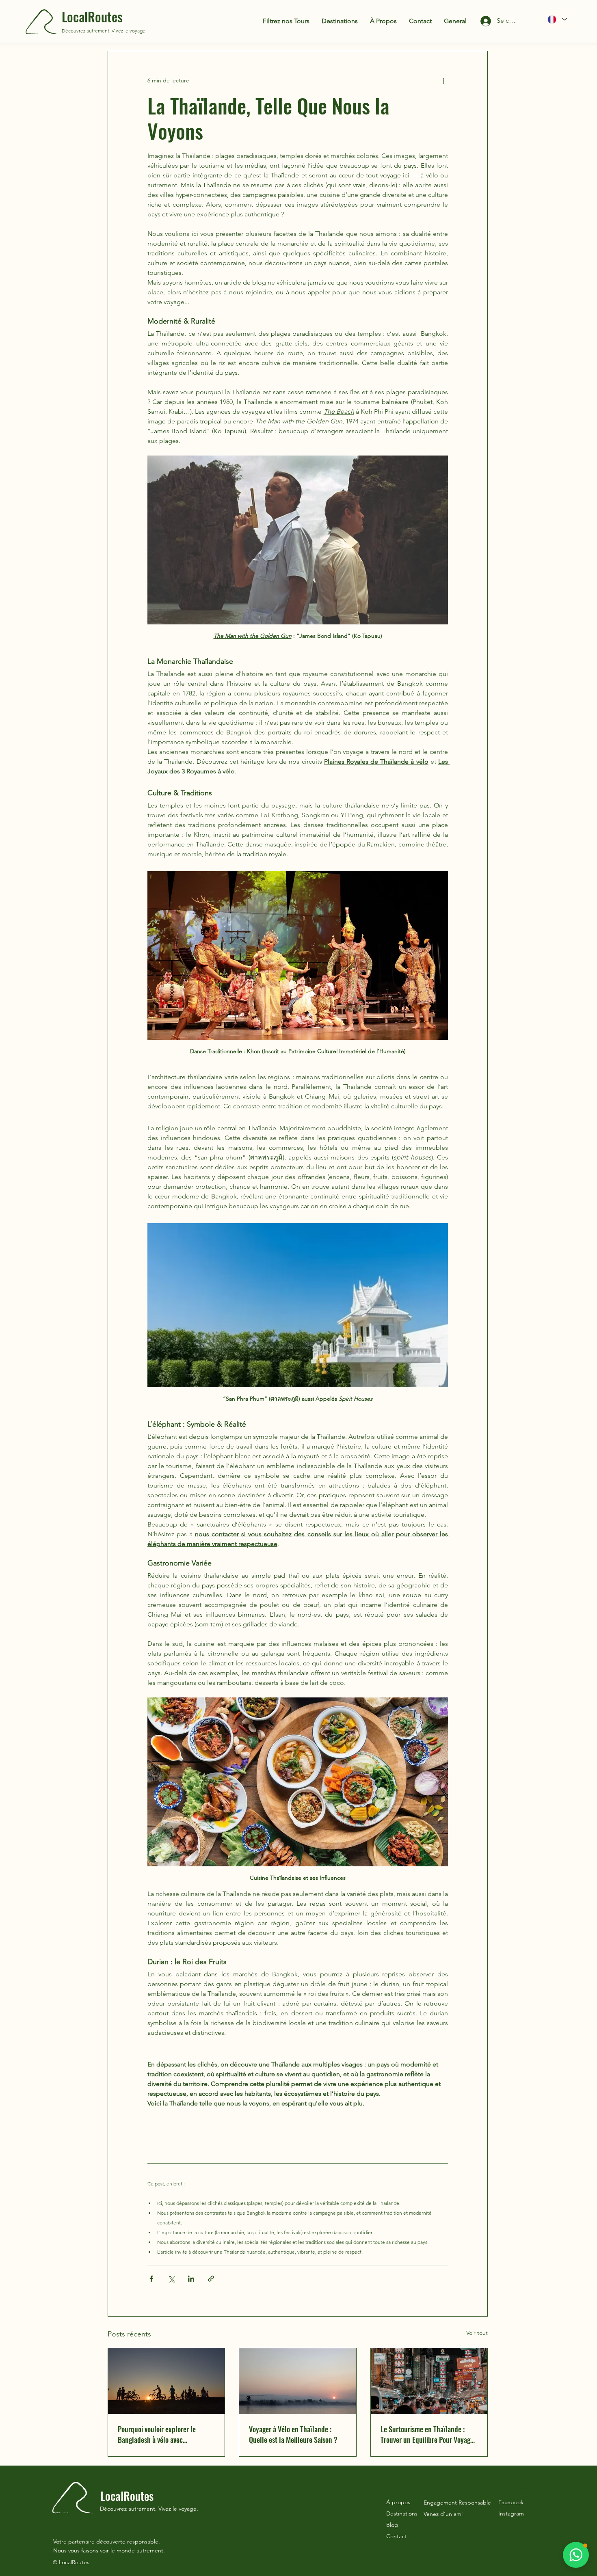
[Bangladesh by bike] (166, 2381)
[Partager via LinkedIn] (191, 2279)
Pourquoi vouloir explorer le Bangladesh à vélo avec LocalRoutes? (157, 2434)
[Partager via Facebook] (151, 2279)
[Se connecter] (479, 21)
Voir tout (477, 2333)
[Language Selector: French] (557, 19)
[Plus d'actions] (443, 80)
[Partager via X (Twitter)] (171, 2279)
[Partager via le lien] (211, 2279)
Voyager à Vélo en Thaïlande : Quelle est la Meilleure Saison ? (293, 2434)
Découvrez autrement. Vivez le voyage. (104, 31)
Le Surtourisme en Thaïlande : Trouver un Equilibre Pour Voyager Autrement (428, 2434)
